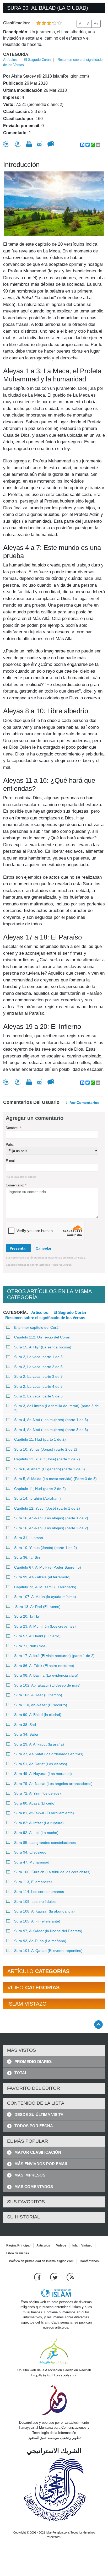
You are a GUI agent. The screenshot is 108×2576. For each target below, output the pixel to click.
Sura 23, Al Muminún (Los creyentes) (45, 1626)
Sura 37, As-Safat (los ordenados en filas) (49, 1754)
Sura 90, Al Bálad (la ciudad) (38, 1715)
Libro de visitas (18, 2253)
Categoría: (16, 54)
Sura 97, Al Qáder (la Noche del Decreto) (48, 1931)
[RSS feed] (70, 2277)
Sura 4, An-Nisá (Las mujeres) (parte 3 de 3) (51, 1430)
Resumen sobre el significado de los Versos (45, 1317)
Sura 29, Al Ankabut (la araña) (39, 1744)
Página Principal (18, 2245)
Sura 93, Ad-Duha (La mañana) (40, 1941)
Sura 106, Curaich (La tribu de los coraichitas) (52, 1872)
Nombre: (13, 1128)
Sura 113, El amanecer (33, 1882)
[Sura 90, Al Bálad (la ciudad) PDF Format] (40, 144)
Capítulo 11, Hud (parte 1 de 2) (40, 1439)
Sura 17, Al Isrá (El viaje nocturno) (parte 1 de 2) (54, 1656)
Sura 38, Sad (25, 1725)
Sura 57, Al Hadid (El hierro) (37, 1636)
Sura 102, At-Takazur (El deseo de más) (47, 1685)
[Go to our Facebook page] (38, 2277)
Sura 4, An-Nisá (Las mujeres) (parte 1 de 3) (51, 1420)
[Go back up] (98, 2024)
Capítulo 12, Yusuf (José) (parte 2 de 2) (47, 1459)
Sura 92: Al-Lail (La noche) (36, 1833)
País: (10, 1145)
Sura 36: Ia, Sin (27, 1557)
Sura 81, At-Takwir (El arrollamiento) (44, 1813)
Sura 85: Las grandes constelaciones (45, 1843)
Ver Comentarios (85, 1103)
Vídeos (61, 2245)
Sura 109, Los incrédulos (35, 1902)
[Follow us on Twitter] (54, 2277)
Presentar (18, 1248)
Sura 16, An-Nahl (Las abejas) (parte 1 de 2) (51, 1518)
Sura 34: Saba (26, 1734)
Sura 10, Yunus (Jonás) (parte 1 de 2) (46, 1548)
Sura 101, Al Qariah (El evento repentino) (48, 1951)
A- (81, 24)
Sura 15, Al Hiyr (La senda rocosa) (43, 1347)
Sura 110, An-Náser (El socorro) (41, 1705)
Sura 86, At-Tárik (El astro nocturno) (44, 1666)
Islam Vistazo (82, 2245)
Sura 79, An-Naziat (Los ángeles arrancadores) (53, 1784)
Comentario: (16, 1185)
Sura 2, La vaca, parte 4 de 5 (38, 1386)
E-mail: (11, 1161)
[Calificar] (6, 144)
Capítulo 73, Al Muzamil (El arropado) (45, 1587)
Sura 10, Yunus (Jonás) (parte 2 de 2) (46, 1449)
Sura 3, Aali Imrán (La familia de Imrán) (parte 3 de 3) (56, 1408)
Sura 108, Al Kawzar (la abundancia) (44, 1911)
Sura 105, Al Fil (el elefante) (37, 1921)
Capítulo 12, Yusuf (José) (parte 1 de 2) (47, 1508)
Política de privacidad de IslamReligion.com (41, 2261)
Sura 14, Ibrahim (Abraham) (37, 1498)
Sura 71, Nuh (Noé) (30, 1646)
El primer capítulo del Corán (37, 1327)
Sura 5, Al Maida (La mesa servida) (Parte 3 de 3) (55, 1479)
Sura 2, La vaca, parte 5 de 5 (38, 1396)
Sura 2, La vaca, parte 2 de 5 (38, 1367)
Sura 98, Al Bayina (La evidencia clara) (46, 1675)
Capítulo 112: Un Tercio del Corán (42, 1337)
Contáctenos (89, 2261)
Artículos (10, 60)
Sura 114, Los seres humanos (39, 1892)
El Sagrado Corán (37, 60)
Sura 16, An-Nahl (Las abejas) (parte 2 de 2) (51, 1528)
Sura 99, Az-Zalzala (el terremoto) (42, 1577)
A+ (96, 24)
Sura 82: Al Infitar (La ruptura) (39, 1823)
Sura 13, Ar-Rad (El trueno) (37, 1607)
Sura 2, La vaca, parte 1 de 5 (38, 1357)
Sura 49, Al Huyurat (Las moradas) (43, 1774)
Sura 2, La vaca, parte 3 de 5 (38, 1376)
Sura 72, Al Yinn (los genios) (37, 1793)
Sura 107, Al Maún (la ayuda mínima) (45, 1597)
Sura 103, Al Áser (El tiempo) (38, 1695)
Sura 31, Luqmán (29, 1538)
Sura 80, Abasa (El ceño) (35, 1803)
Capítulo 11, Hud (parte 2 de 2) (40, 1489)
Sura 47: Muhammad (32, 1862)
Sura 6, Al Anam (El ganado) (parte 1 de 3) (50, 1469)
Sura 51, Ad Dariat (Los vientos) (41, 1764)
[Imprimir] (29, 144)
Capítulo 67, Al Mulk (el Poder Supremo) (48, 1567)
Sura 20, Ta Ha (27, 1616)
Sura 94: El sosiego (30, 1852)
